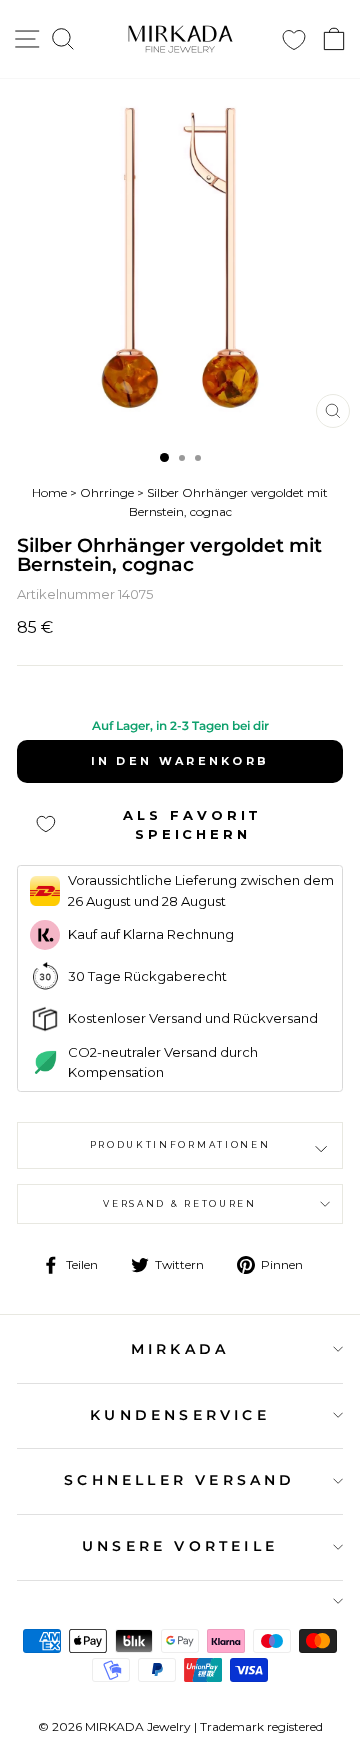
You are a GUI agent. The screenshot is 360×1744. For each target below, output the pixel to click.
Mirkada (180, 1349)
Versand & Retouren (179, 1203)
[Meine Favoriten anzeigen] (294, 39)
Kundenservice (180, 1415)
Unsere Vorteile (180, 1546)
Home (49, 492)
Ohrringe (107, 492)
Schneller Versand (179, 1480)
